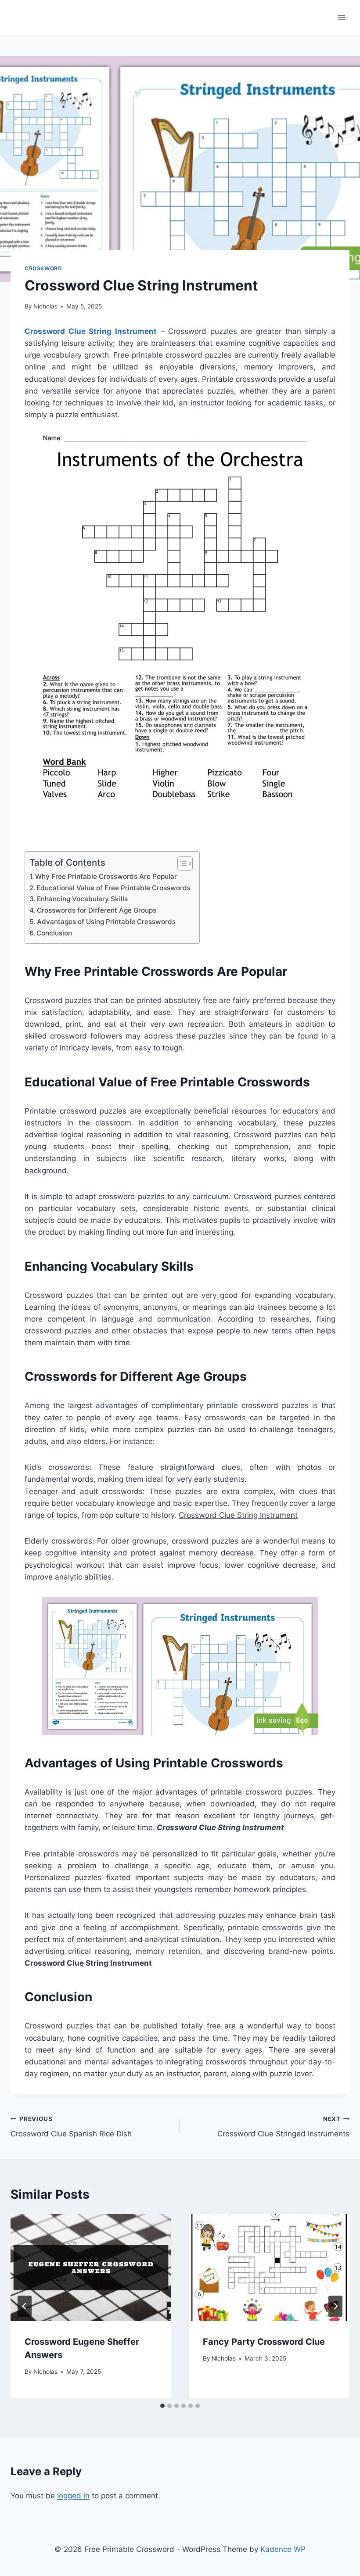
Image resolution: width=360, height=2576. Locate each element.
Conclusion (54, 933)
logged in (73, 2496)
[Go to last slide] (25, 2306)
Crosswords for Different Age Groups (97, 910)
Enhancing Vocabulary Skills (82, 899)
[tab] (162, 2406)
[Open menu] (341, 17)
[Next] (335, 2306)
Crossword (43, 268)
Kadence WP (283, 2549)
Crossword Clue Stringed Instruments (283, 2127)
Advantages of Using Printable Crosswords (106, 922)
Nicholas (45, 306)
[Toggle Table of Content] (181, 863)
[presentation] (91, 2268)
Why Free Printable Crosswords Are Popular (106, 876)
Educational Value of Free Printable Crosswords (113, 888)
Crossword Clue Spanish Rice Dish (71, 2127)
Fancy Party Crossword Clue (264, 2342)
